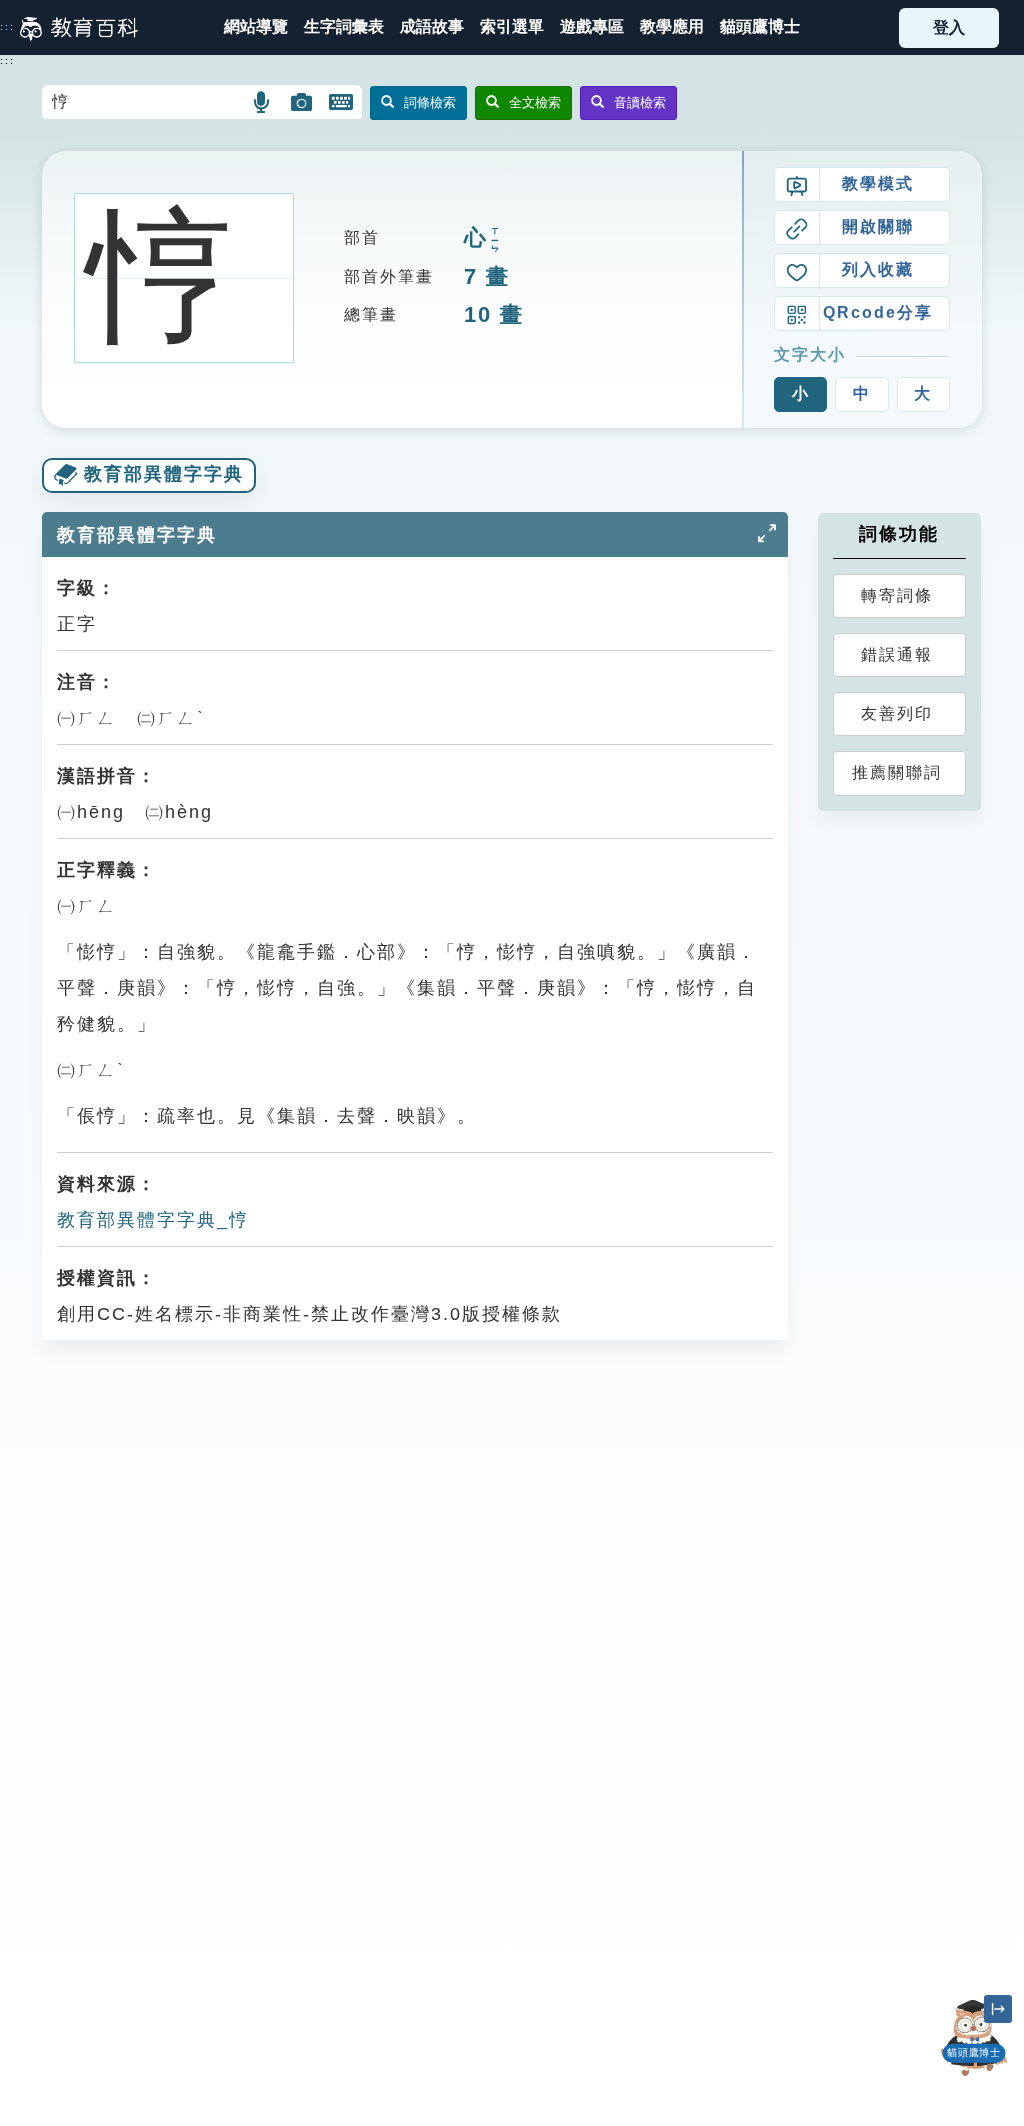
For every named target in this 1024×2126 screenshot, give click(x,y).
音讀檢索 (640, 102)
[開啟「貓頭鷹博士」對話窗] (974, 2038)
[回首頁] (79, 28)
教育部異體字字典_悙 (153, 1220)
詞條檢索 (430, 102)
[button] (512, 27)
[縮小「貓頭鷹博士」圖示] (998, 2009)
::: (7, 27)
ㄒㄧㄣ (495, 240)
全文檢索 (535, 102)
